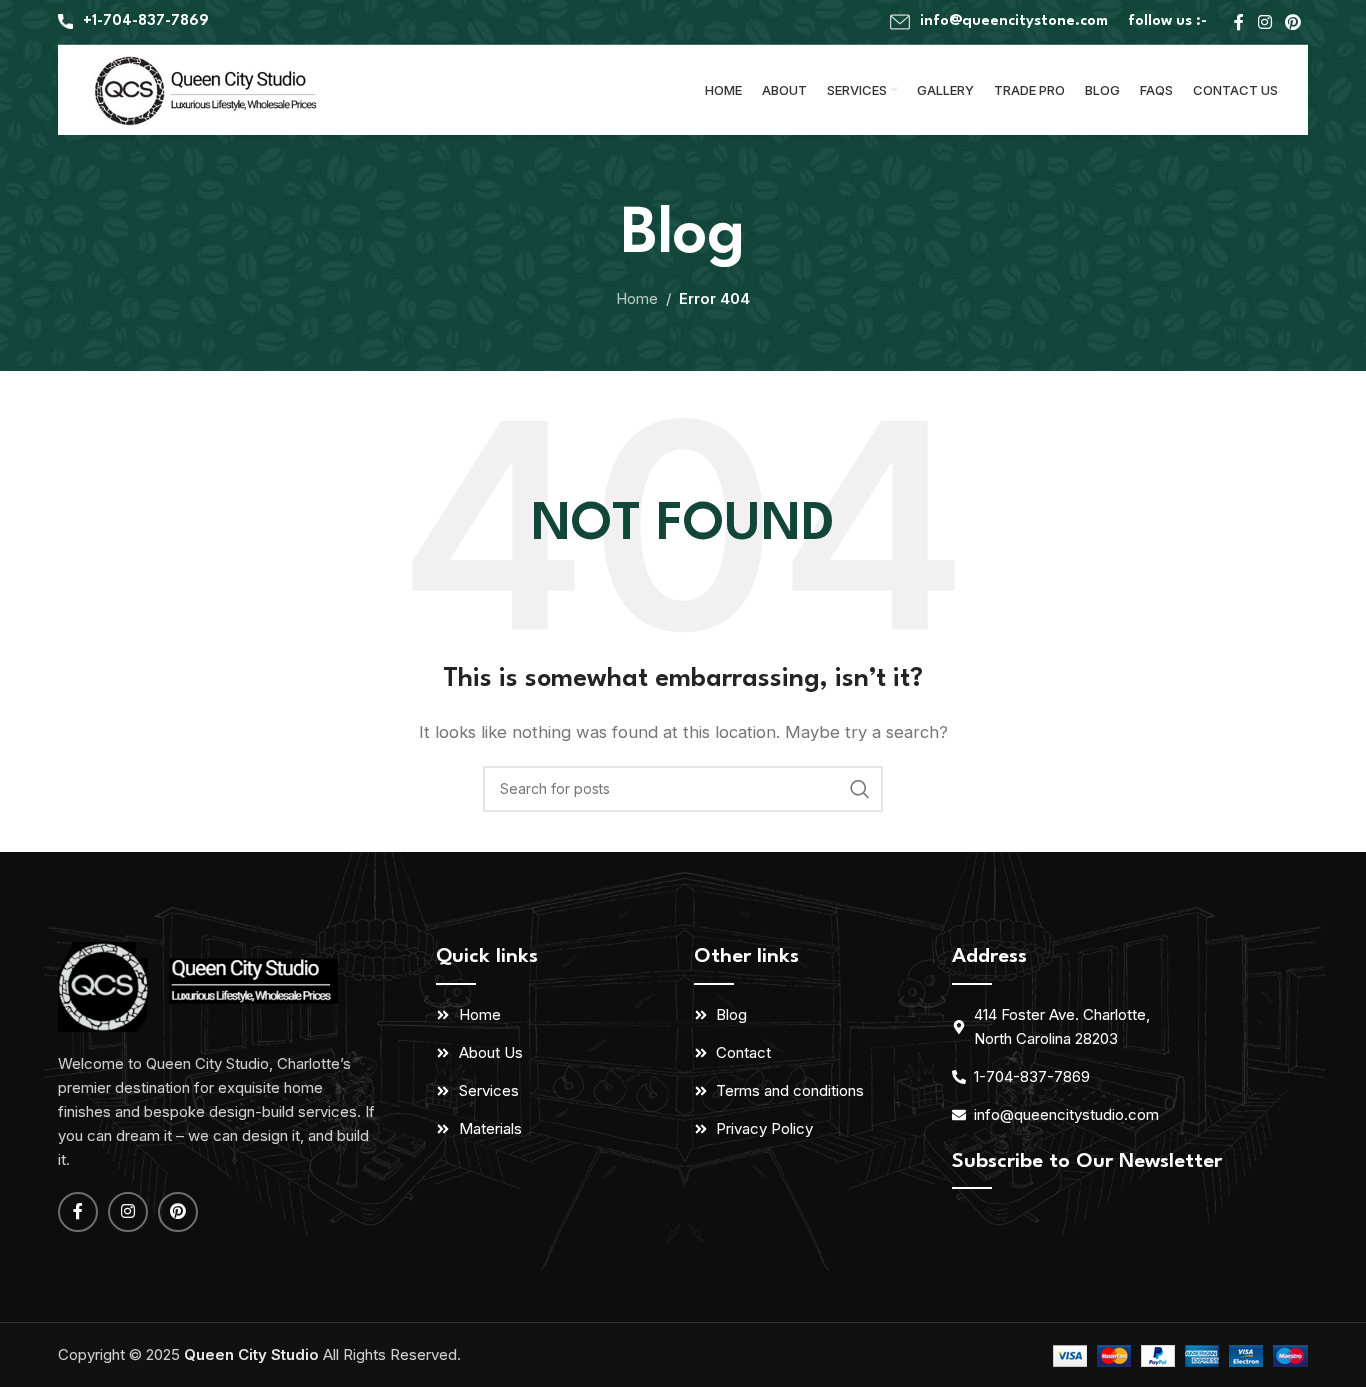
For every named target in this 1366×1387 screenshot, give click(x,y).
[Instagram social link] (1264, 22)
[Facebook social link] (1239, 22)
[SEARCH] (860, 789)
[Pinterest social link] (1293, 22)
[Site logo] (208, 88)
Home (637, 298)
